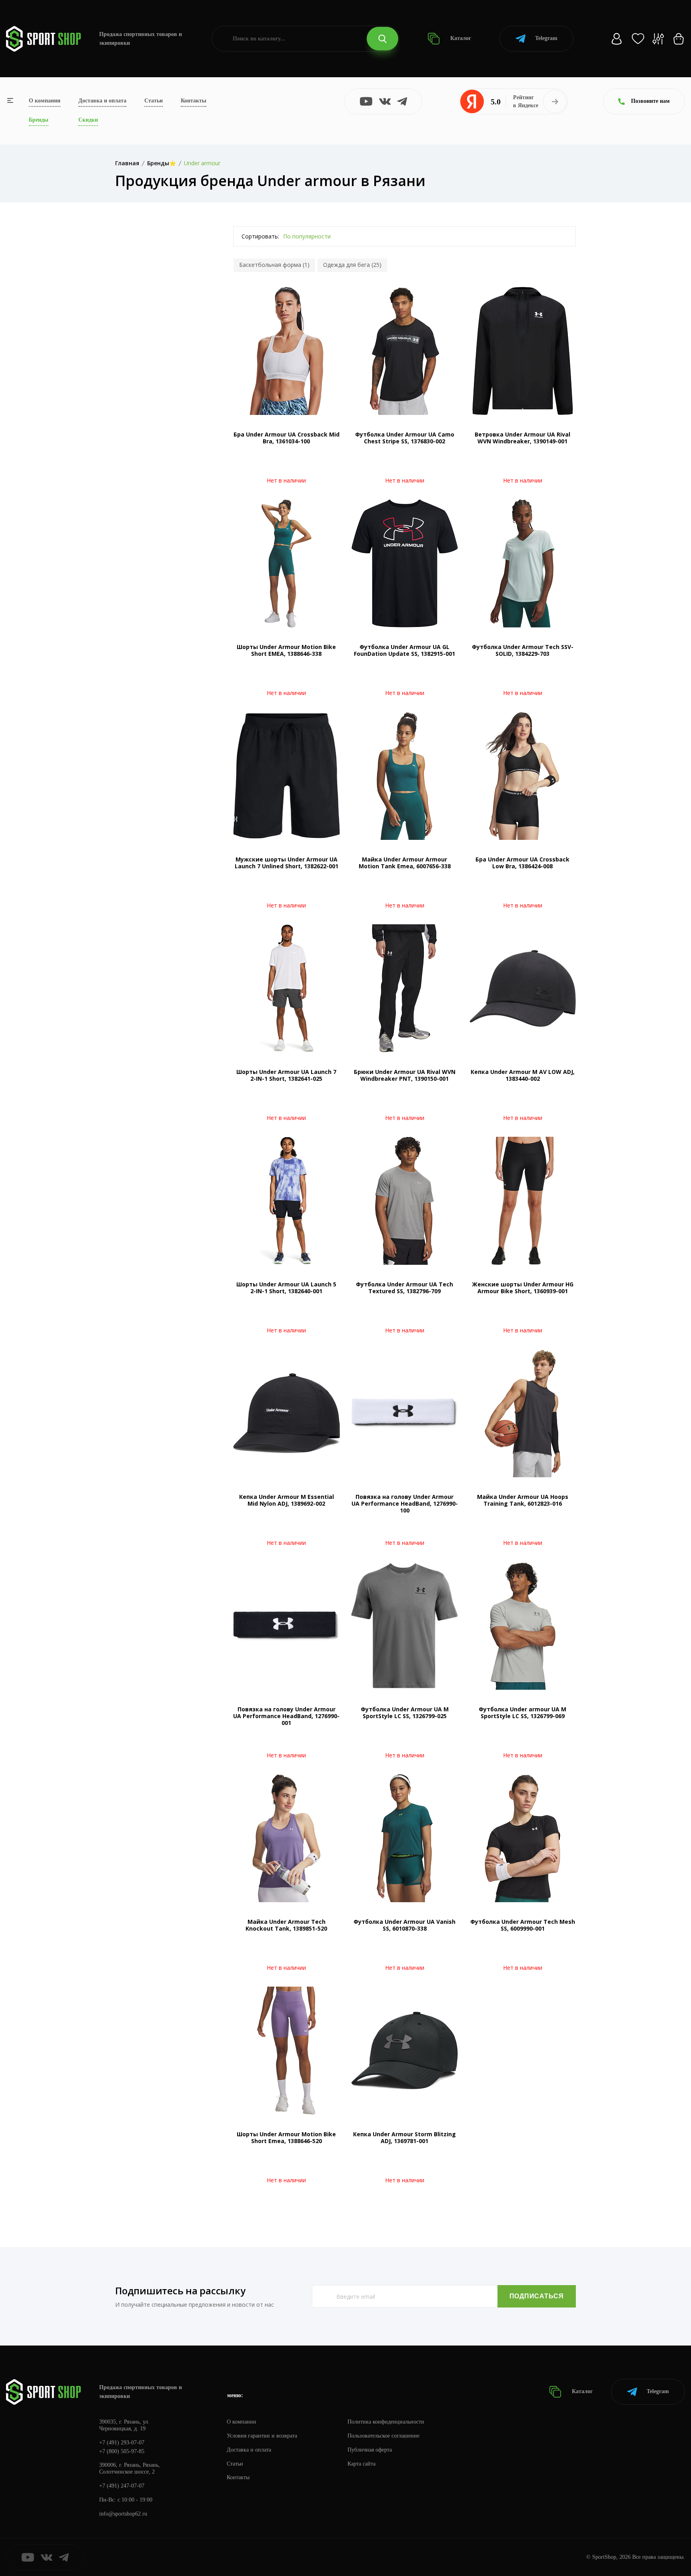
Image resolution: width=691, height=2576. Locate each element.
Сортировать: (260, 236)
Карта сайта (361, 2464)
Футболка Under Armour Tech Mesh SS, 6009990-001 (523, 1925)
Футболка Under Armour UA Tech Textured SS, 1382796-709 (404, 1288)
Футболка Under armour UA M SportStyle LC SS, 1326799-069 (522, 1713)
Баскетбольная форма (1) (274, 265)
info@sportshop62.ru (123, 2514)
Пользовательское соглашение (383, 2436)
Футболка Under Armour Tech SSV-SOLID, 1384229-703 (523, 650)
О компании (45, 101)
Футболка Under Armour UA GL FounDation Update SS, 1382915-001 (404, 650)
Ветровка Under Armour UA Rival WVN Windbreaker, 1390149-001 (522, 438)
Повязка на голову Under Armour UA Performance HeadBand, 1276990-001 (286, 1716)
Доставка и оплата (102, 101)
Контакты (194, 101)
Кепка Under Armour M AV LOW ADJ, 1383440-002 (523, 1075)
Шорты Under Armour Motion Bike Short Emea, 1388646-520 (286, 2137)
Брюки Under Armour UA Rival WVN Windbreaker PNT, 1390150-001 (405, 1075)
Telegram (546, 38)
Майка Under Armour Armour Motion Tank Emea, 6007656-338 (405, 863)
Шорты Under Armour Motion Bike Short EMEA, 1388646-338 (286, 650)
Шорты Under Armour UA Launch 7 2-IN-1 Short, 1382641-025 (286, 1075)
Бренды (39, 120)
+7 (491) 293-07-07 (122, 2443)
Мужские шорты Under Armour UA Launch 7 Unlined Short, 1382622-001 (287, 863)
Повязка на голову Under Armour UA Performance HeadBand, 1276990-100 (405, 1503)
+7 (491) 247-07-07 (122, 2486)
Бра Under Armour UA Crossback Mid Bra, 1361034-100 (287, 438)
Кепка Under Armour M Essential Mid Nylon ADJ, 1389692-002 (287, 1500)
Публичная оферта (370, 2450)
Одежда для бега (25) (352, 265)
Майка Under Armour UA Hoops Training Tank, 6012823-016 (523, 1500)
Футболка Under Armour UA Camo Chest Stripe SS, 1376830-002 (405, 438)
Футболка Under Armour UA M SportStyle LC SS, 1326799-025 (405, 1713)
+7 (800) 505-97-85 (122, 2451)
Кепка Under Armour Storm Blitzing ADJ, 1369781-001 (404, 2137)
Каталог (460, 38)
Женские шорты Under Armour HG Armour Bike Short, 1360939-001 (523, 1288)
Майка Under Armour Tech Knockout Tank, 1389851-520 (286, 1925)
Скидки (88, 120)
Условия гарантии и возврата (262, 2436)
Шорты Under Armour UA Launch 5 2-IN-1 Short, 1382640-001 (286, 1288)
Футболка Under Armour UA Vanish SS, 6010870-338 (404, 1925)
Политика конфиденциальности (386, 2422)
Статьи (154, 101)
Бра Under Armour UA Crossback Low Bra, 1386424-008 (522, 863)
